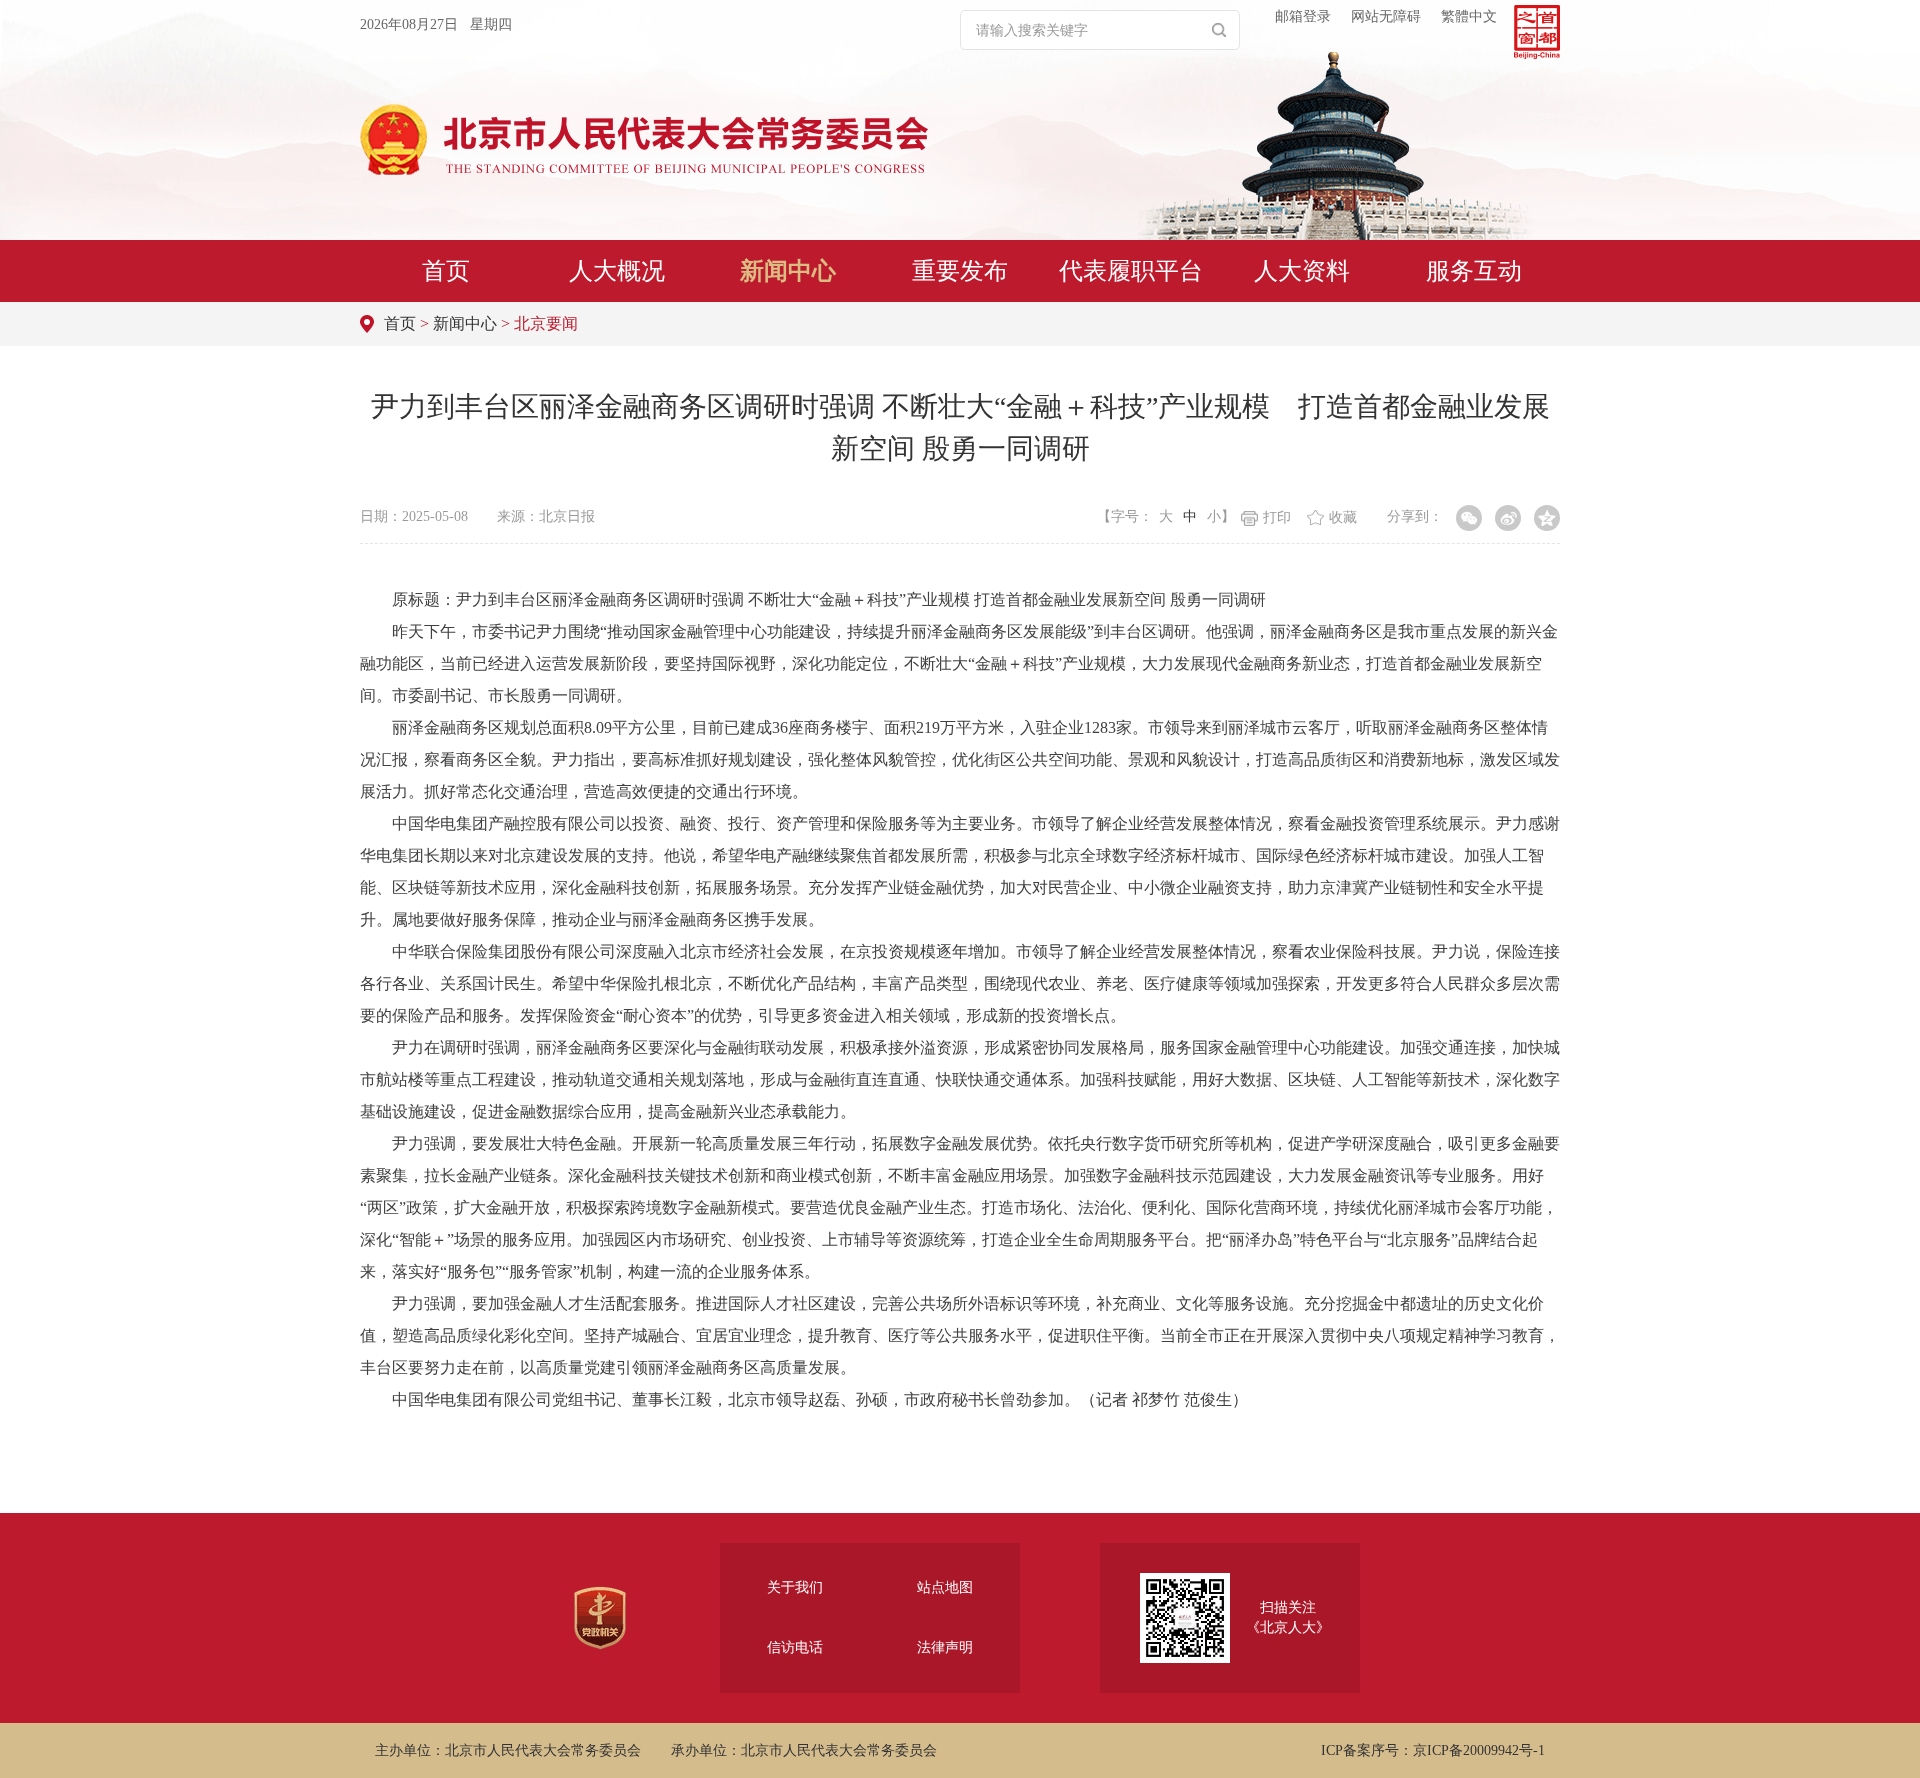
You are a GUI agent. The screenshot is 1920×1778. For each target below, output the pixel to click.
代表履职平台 (1131, 271)
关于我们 (795, 1587)
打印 (1277, 517)
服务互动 (1474, 271)
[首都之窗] (1537, 32)
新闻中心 (788, 271)
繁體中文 (1469, 16)
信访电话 (795, 1647)
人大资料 (1302, 271)
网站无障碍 (1386, 16)
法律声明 (945, 1647)
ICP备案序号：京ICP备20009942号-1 (1433, 1750)
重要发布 (960, 271)
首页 (446, 271)
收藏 (1343, 517)
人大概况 (617, 271)
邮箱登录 (1303, 16)
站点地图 (945, 1587)
